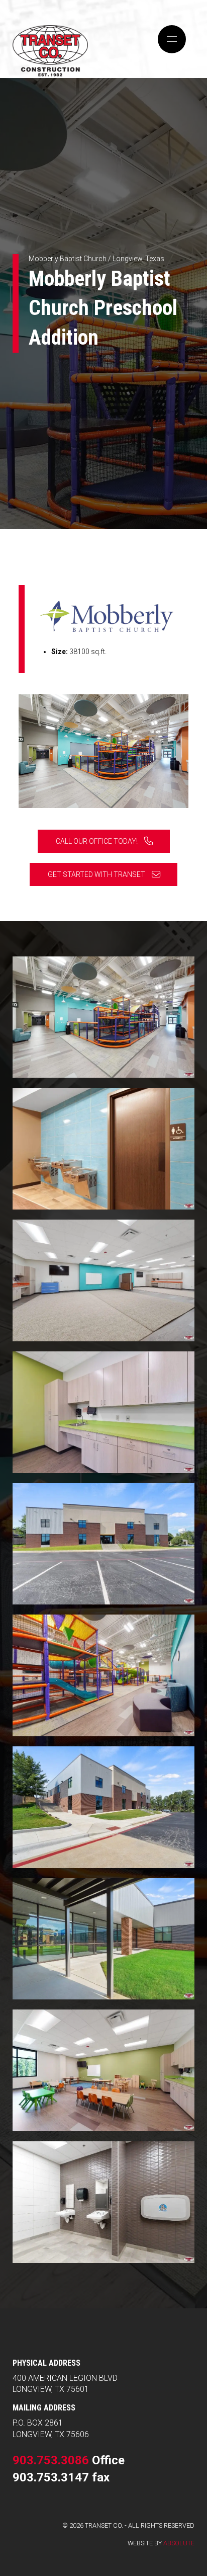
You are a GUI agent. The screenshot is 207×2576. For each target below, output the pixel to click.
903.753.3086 (51, 2460)
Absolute (179, 2543)
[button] (172, 39)
